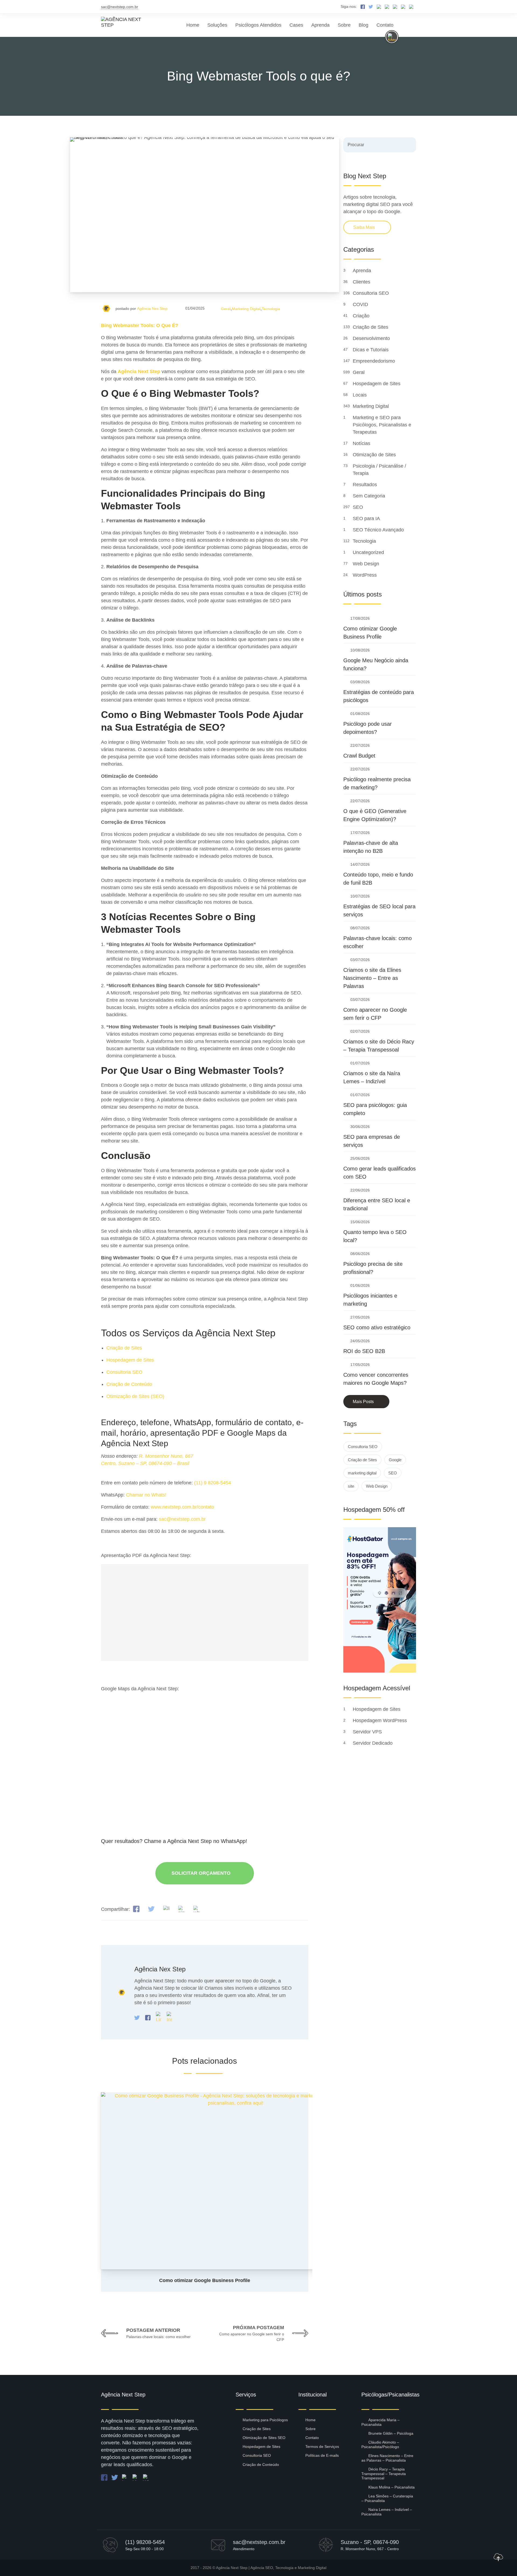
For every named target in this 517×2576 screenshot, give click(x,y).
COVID (361, 304)
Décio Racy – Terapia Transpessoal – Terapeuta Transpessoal (384, 2474)
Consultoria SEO (124, 1372)
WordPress (365, 575)
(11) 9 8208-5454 (213, 1483)
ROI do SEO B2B (364, 1351)
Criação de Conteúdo (129, 1384)
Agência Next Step (232, 2568)
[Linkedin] (159, 2017)
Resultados (366, 485)
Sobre (344, 25)
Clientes (362, 282)
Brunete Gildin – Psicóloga (391, 2433)
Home (193, 25)
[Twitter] (138, 2017)
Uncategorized (369, 552)
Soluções (217, 25)
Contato (385, 25)
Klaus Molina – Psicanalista (392, 2487)
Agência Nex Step (152, 309)
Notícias (362, 443)
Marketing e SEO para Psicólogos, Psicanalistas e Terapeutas (382, 425)
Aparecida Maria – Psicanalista (380, 2422)
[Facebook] (149, 2017)
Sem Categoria (370, 496)
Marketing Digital (246, 309)
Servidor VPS (368, 1732)
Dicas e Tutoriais (371, 350)
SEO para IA (367, 518)
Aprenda (320, 25)
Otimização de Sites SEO (264, 2438)
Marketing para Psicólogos (265, 2420)
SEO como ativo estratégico (377, 1327)
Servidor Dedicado (373, 1743)
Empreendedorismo (375, 361)
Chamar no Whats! (146, 1495)
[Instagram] (169, 2017)
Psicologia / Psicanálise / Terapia (379, 470)
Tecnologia (271, 309)
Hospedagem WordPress (380, 1720)
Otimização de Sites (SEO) (135, 1396)
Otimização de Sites (375, 455)
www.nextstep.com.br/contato (182, 1507)
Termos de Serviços (322, 2447)
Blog (364, 25)
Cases (296, 25)
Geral (226, 309)
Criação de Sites (124, 1348)
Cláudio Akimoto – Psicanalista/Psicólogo (380, 2444)
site (351, 1486)
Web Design (367, 564)
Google (395, 1460)
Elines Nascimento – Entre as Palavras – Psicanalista (387, 2458)
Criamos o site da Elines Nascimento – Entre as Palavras (372, 978)
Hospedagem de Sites (130, 1360)
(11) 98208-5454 (145, 2542)
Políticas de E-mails (322, 2455)
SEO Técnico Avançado (379, 530)
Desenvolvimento (372, 338)
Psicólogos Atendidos (258, 25)
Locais (360, 395)
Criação (362, 316)
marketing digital (362, 1473)
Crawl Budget (359, 756)
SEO (359, 507)
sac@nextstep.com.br (120, 7)
